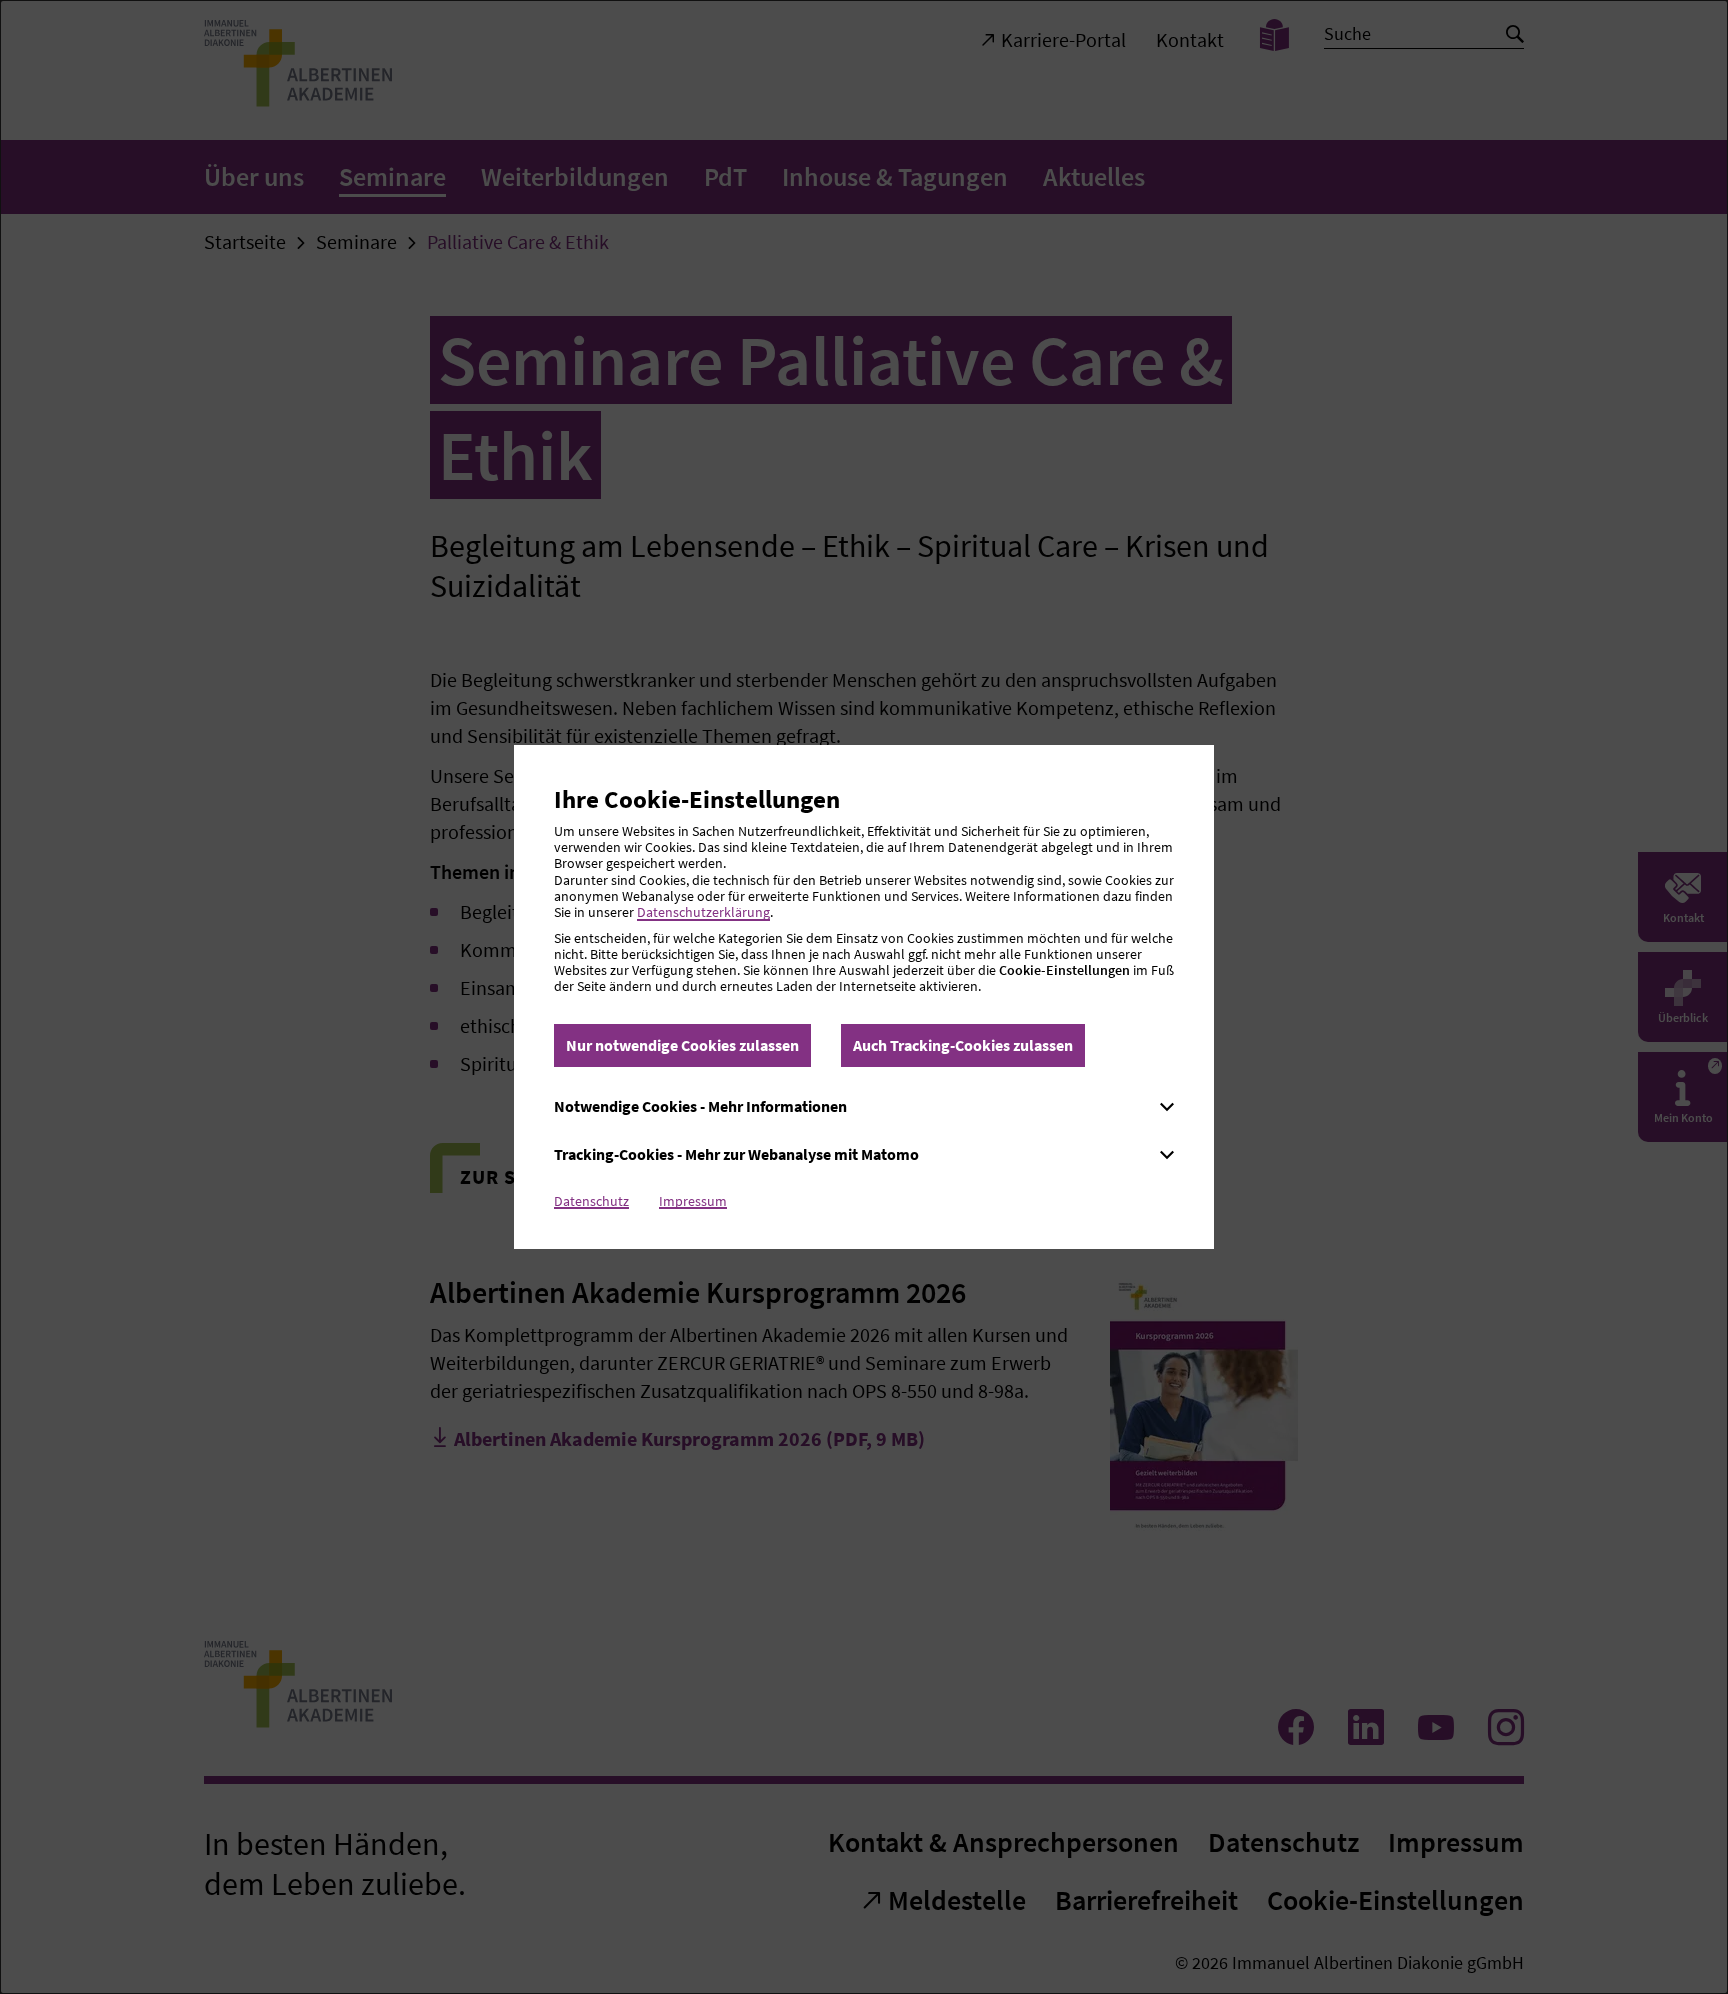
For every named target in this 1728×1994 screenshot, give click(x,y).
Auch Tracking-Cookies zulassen (963, 1045)
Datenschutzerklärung (703, 912)
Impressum (693, 1201)
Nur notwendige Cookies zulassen (682, 1045)
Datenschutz (591, 1201)
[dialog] (864, 997)
